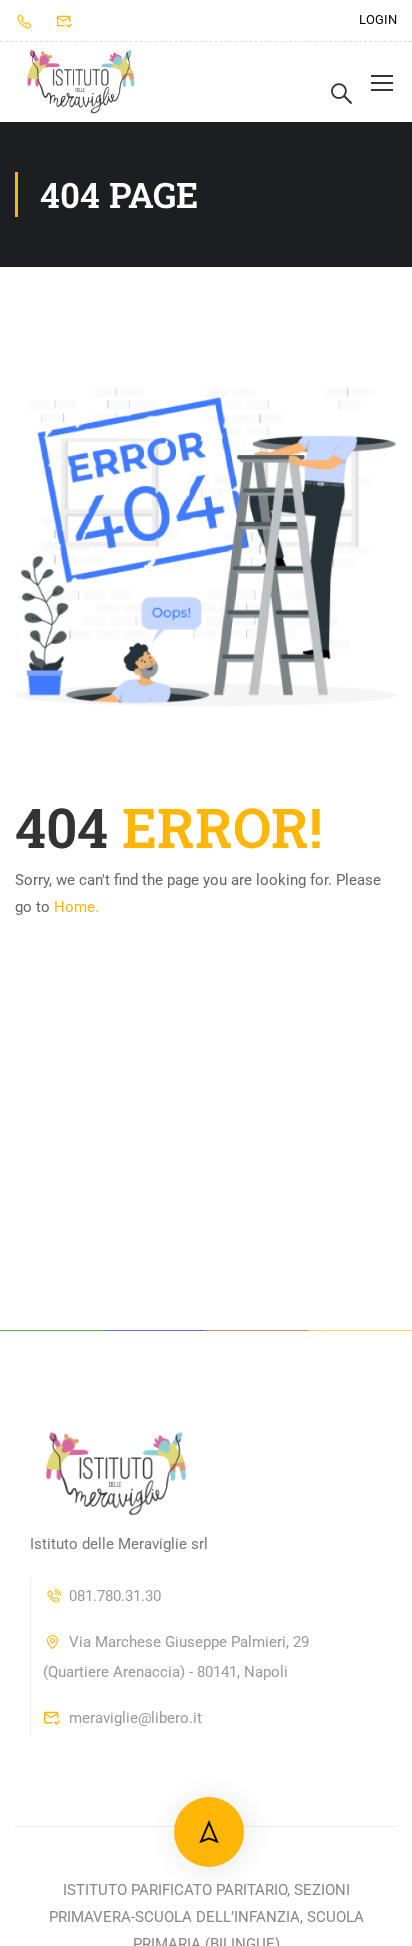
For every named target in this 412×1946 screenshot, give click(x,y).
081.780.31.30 (115, 1596)
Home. (76, 907)
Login (378, 19)
